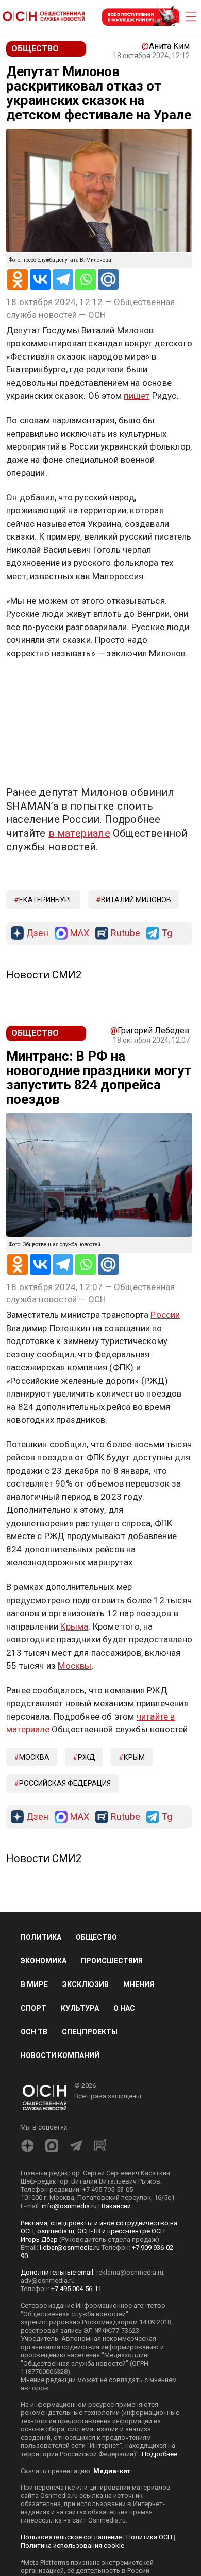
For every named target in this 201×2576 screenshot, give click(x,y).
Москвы (74, 1666)
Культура (80, 2008)
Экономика (44, 1961)
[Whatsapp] (86, 279)
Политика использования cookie (72, 2545)
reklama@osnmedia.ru (130, 2272)
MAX (80, 933)
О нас (124, 2008)
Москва (34, 1757)
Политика (41, 1937)
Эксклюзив (86, 1984)
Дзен (37, 933)
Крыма (74, 1626)
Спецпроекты (90, 2032)
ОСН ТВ (34, 2032)
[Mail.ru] (108, 279)
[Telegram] (63, 279)
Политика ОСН (149, 2537)
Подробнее (160, 2454)
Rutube (125, 933)
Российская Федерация (65, 1783)
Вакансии (116, 2206)
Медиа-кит (112, 2471)
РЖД (87, 1757)
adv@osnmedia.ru (48, 2280)
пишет (137, 396)
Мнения (139, 1984)
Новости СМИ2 (44, 975)
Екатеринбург (46, 900)
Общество (96, 1937)
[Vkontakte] (40, 279)
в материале (79, 833)
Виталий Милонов (136, 900)
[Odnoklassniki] (18, 279)
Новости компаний (60, 2055)
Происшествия (112, 1961)
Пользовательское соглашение (71, 2537)
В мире (34, 1984)
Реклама (38, 683)
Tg (167, 933)
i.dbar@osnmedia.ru (70, 2248)
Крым (134, 1757)
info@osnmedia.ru (69, 2206)
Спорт (33, 2008)
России (165, 1315)
